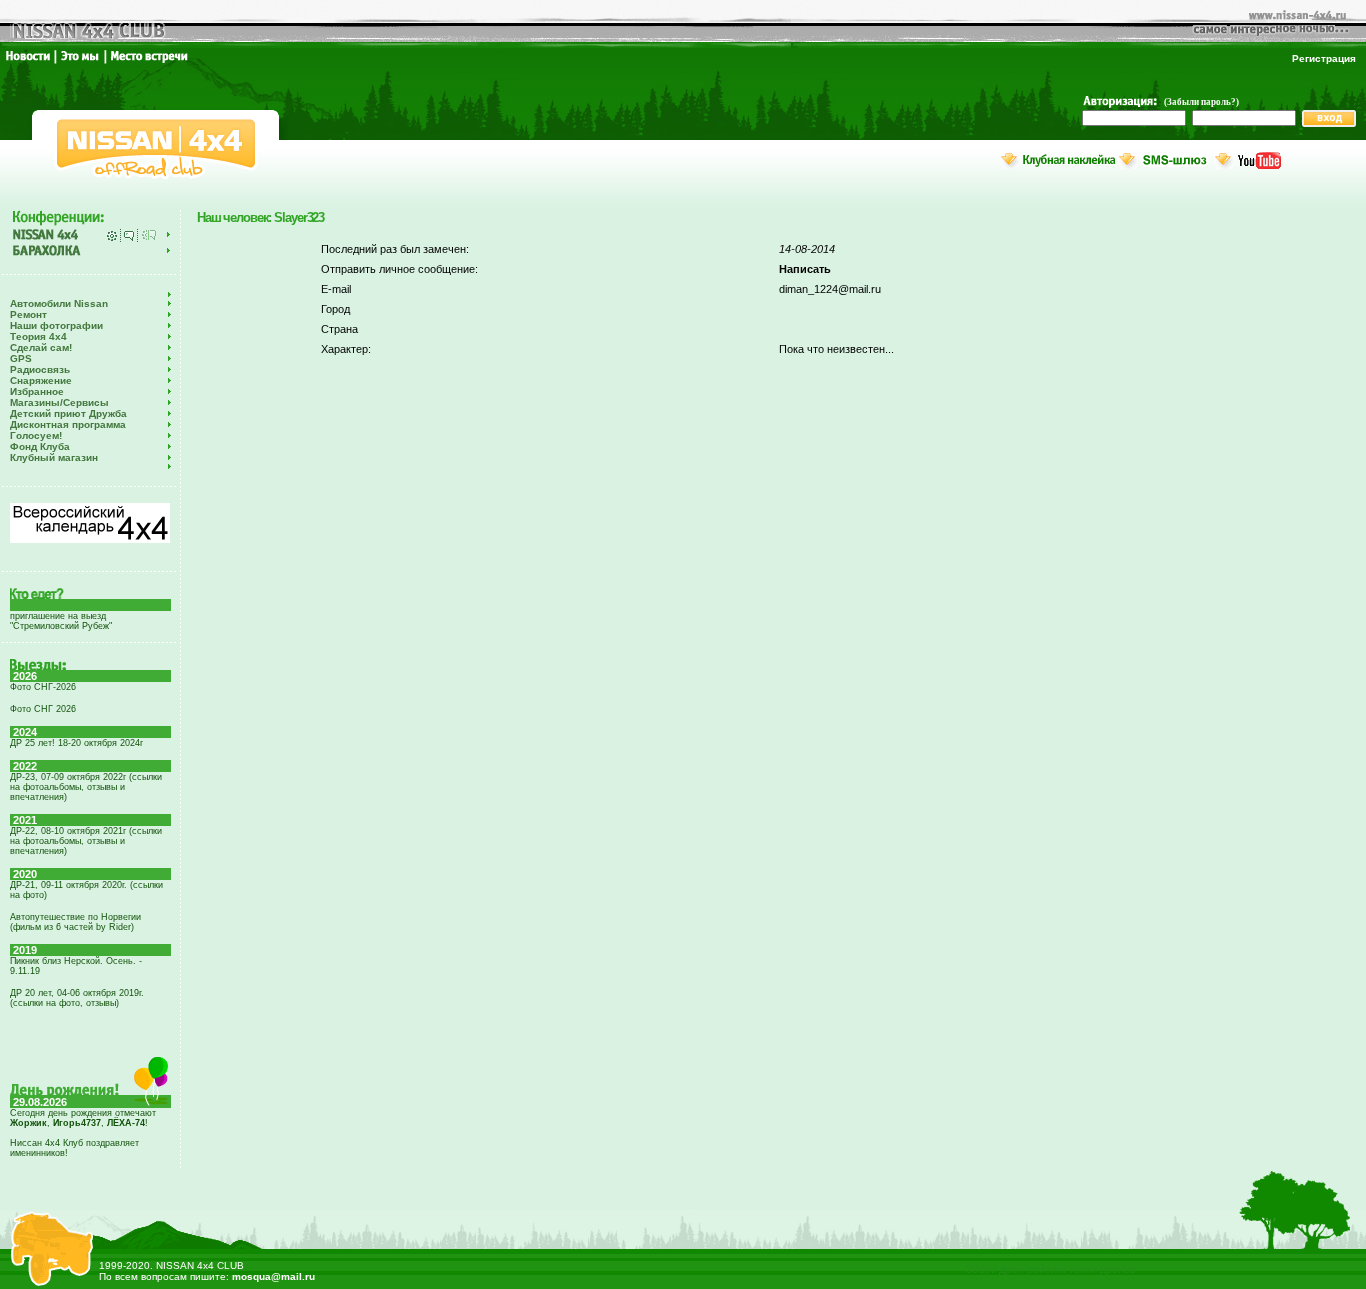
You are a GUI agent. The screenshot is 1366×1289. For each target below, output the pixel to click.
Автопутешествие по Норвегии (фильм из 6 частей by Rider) (75, 922)
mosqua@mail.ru (273, 1276)
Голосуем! (36, 435)
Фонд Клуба (40, 446)
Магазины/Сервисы (59, 402)
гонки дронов (1103, 1269)
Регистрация (1324, 58)
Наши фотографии (56, 325)
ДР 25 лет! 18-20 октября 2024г (76, 743)
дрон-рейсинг (1033, 1269)
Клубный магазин (54, 457)
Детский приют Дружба (68, 413)
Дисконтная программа (68, 424)
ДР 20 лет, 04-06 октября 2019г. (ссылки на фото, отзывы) (77, 998)
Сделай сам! (41, 347)
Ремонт (28, 314)
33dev (981, 1269)
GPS (21, 358)
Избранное (37, 391)
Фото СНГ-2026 (43, 687)
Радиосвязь (40, 369)
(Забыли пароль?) (1201, 102)
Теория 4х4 (38, 336)
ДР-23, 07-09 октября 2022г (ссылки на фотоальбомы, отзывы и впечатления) (86, 787)
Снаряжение (41, 380)
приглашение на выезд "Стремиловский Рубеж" (61, 621)
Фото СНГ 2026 (43, 709)
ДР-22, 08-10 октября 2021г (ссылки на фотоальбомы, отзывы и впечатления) (86, 841)
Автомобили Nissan (59, 303)
